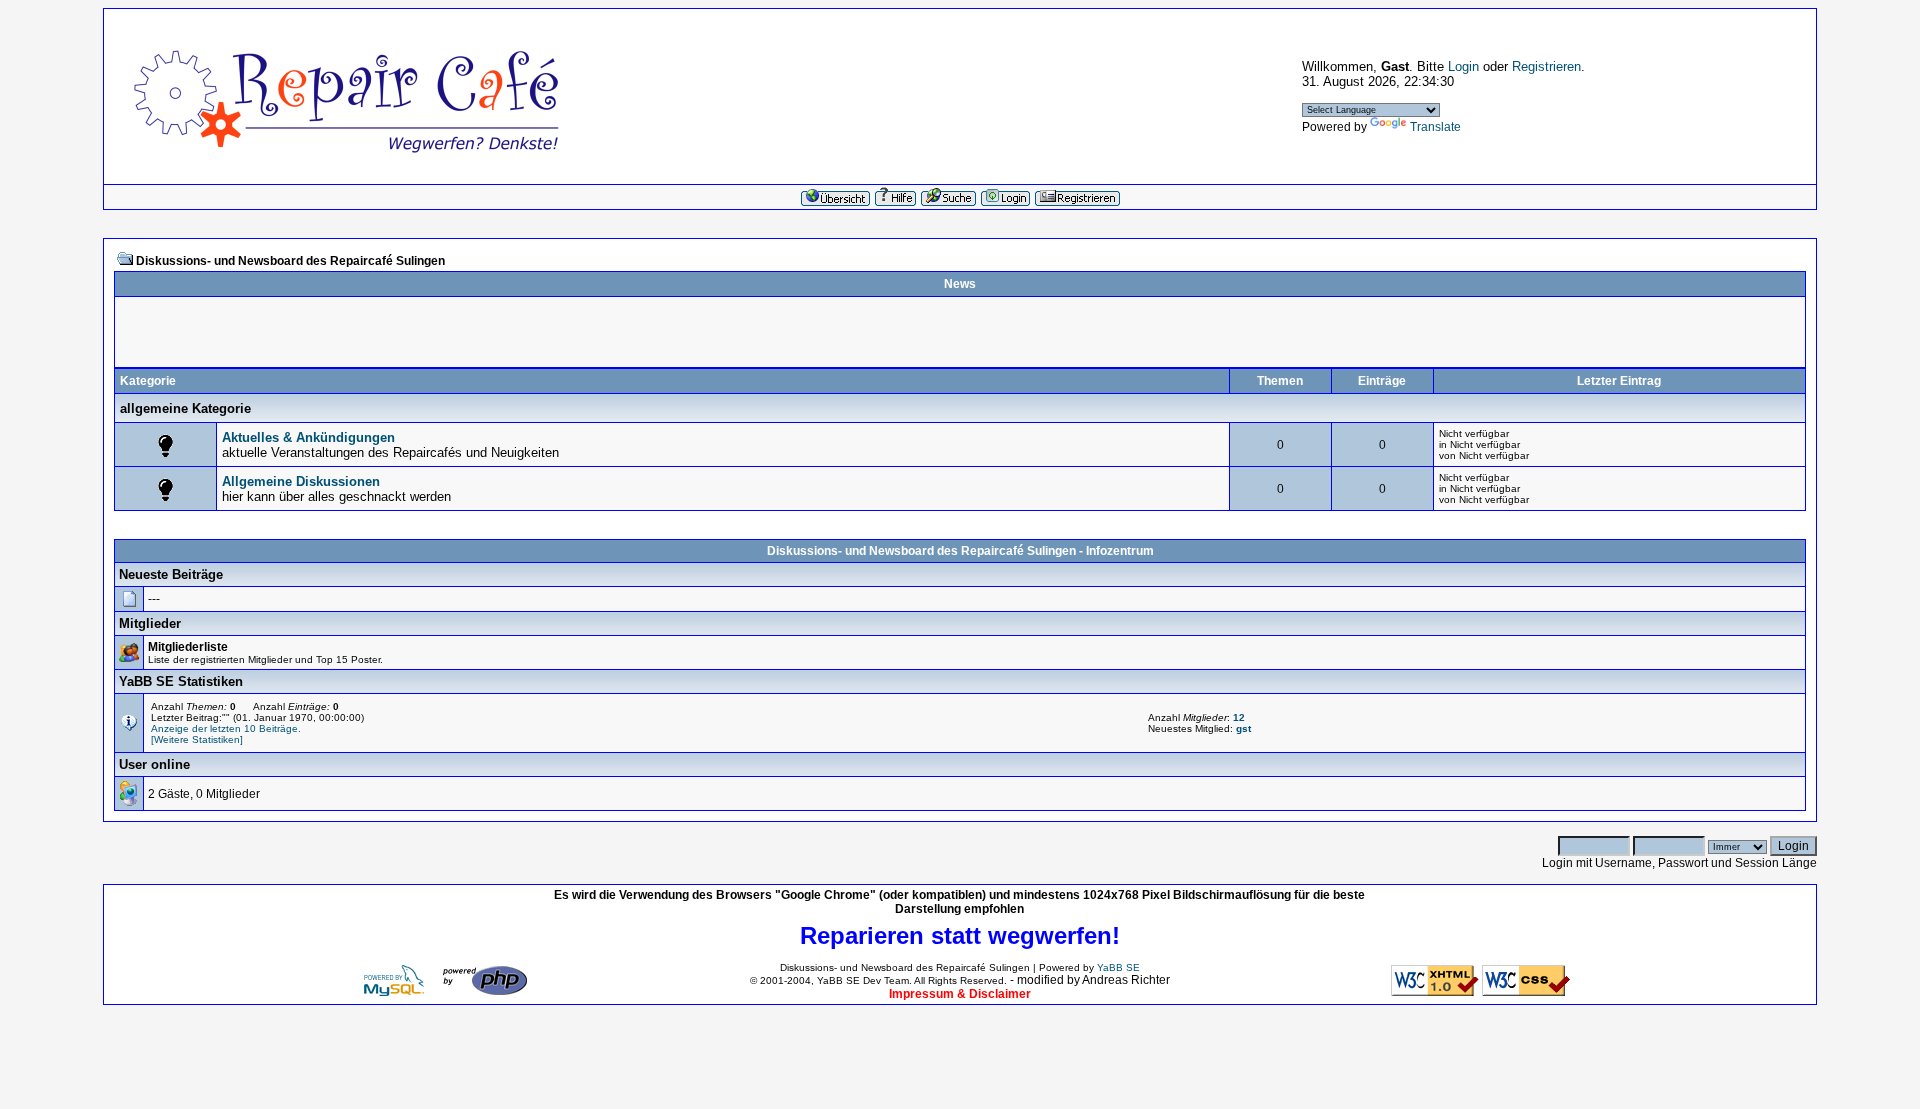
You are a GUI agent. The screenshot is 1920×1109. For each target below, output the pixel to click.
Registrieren (1546, 66)
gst (1243, 728)
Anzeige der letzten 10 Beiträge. (226, 728)
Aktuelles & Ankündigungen (308, 437)
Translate (1435, 127)
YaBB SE (1118, 967)
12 (1239, 717)
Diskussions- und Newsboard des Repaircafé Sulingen (290, 261)
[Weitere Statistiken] (197, 739)
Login (1463, 66)
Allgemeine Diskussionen (301, 481)
